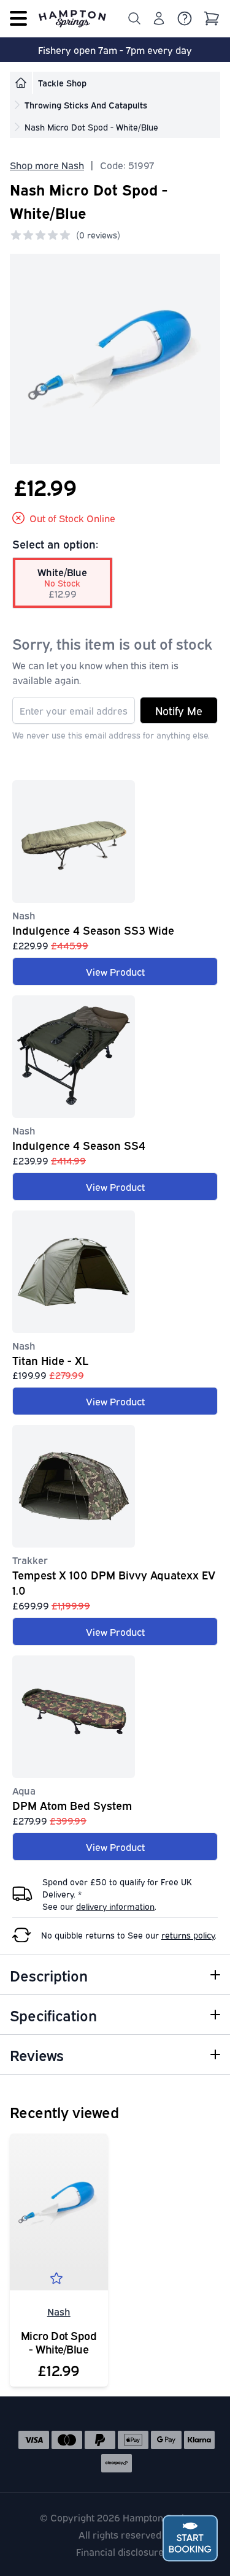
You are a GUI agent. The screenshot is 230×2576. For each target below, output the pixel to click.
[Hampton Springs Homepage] (72, 18)
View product (115, 971)
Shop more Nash (47, 165)
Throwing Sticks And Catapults (86, 104)
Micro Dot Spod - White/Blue (59, 2342)
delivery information (115, 1906)
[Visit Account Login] (159, 18)
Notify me (179, 710)
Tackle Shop (62, 82)
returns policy (188, 1935)
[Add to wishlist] (59, 2281)
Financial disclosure (120, 2551)
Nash (59, 2311)
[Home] (21, 83)
